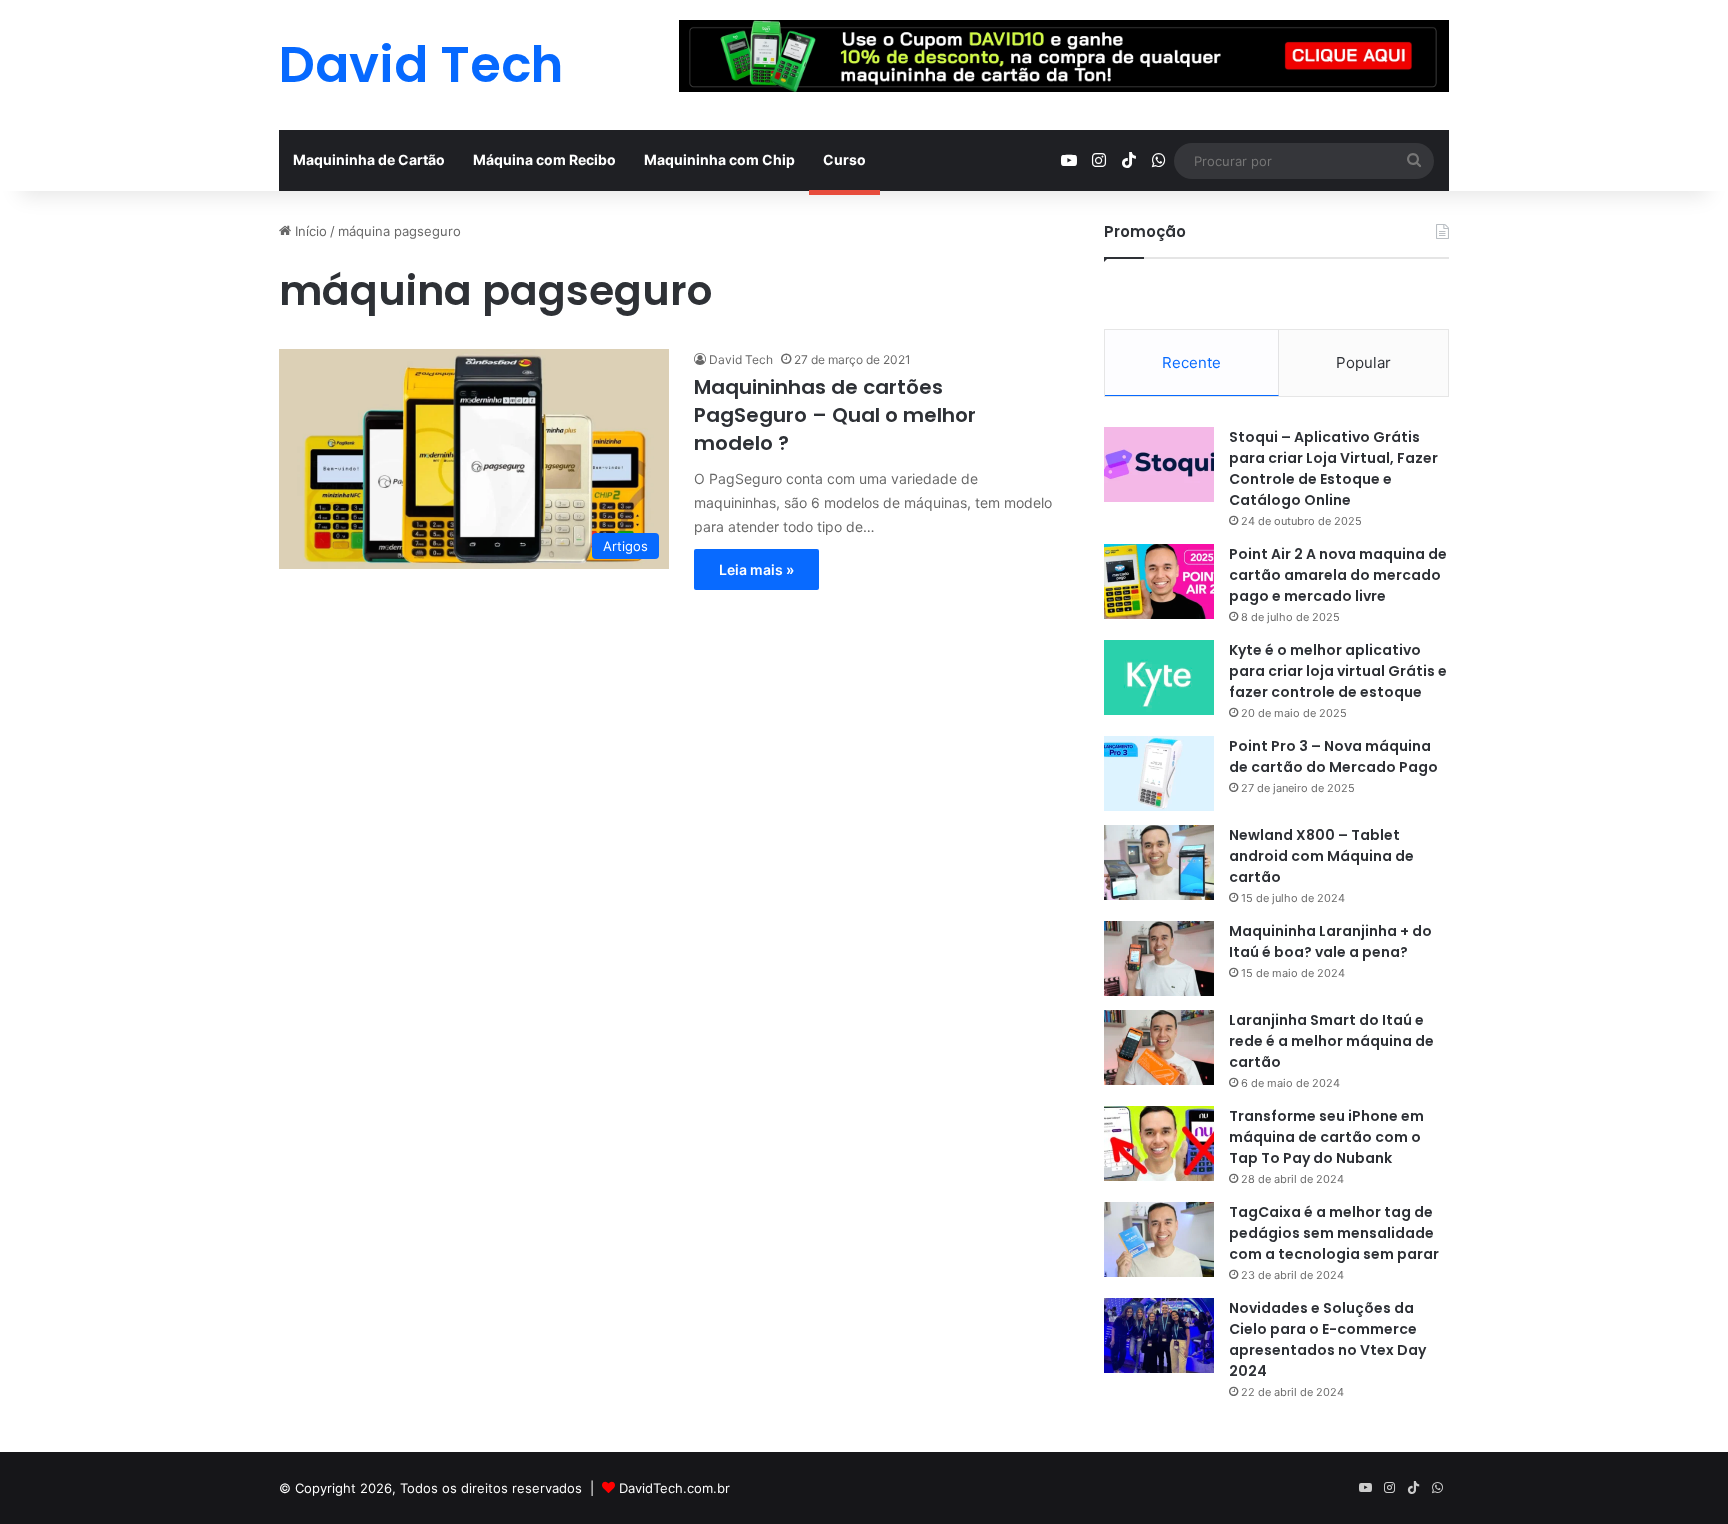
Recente (1191, 362)
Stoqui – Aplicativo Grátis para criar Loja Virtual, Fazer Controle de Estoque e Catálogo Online (1333, 468)
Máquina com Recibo (544, 159)
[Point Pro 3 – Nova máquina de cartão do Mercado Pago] (1159, 773)
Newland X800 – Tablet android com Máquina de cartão (1321, 856)
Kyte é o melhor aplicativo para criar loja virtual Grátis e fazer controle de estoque (1338, 671)
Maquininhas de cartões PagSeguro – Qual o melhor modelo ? (835, 415)
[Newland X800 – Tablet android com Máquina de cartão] (1159, 862)
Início (309, 231)
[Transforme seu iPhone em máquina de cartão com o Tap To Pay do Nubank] (1159, 1143)
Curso (844, 159)
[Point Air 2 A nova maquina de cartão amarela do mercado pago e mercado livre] (1159, 581)
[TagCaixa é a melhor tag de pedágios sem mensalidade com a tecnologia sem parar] (1159, 1239)
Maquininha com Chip (719, 159)
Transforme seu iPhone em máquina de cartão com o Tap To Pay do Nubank (1326, 1137)
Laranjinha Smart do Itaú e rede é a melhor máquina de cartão (1331, 1041)
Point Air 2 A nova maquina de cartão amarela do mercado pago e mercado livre (1338, 575)
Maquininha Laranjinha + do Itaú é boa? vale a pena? (1330, 941)
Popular (1363, 362)
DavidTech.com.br (674, 1488)
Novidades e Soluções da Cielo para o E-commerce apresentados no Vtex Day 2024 (1327, 1339)
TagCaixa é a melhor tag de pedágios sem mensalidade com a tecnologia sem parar (1334, 1233)
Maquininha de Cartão (369, 159)
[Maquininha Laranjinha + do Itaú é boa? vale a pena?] (1159, 958)
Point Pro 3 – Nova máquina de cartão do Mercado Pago (1333, 756)
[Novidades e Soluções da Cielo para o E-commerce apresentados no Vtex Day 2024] (1159, 1335)
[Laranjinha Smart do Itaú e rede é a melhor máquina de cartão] (1159, 1047)
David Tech (741, 359)
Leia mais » (756, 569)
